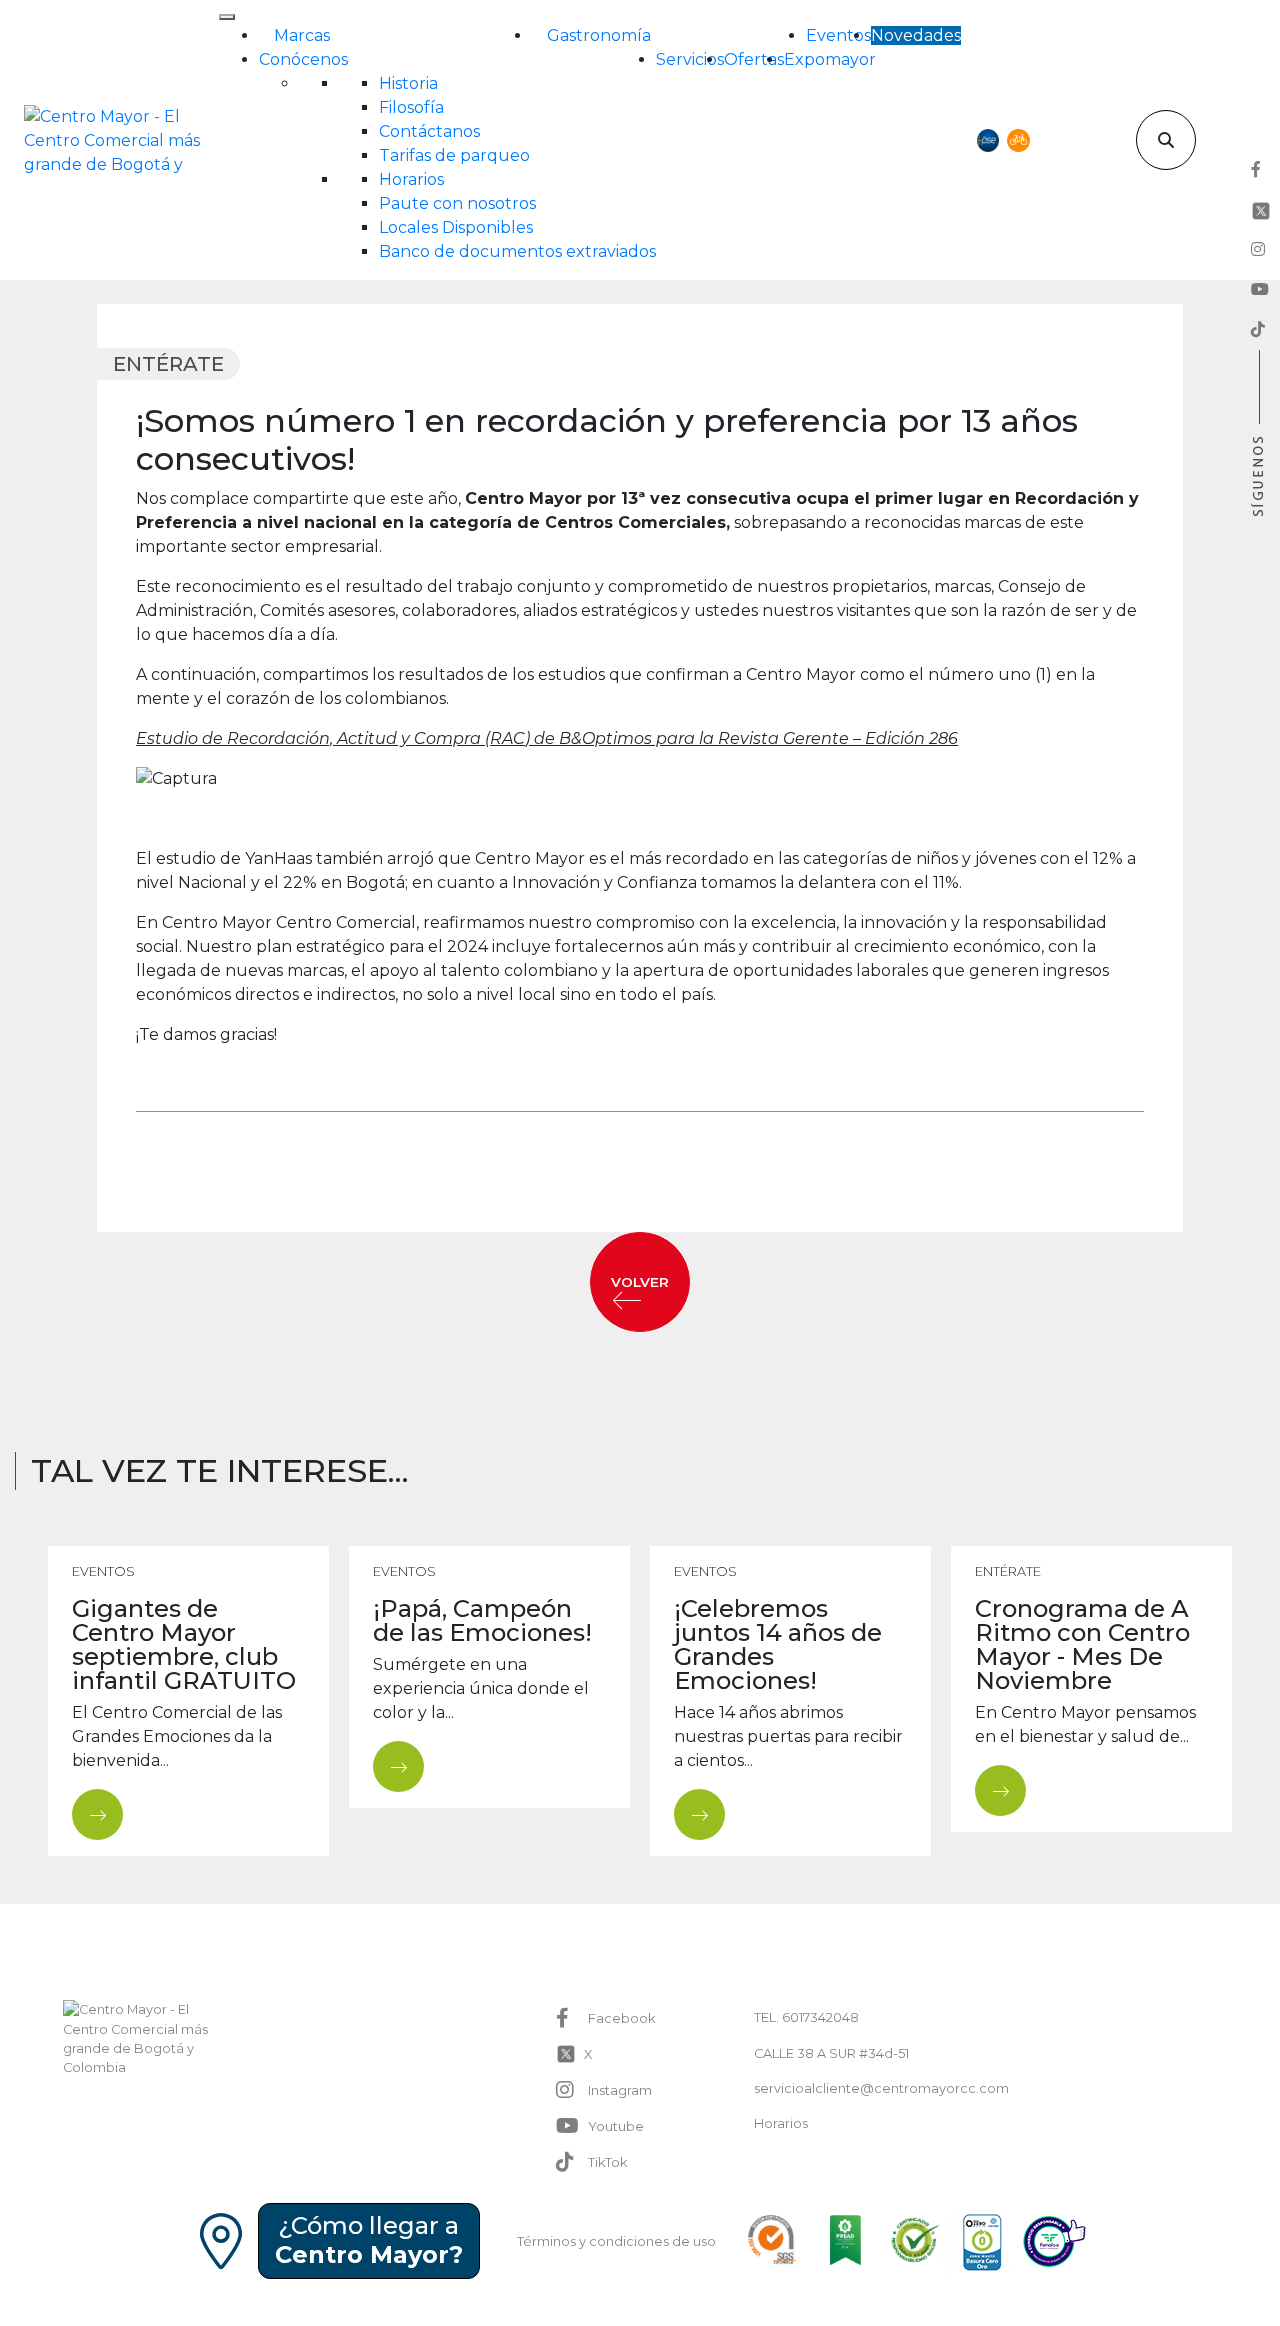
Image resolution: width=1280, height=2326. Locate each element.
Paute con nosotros (457, 203)
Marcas (302, 35)
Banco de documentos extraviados (517, 251)
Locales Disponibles (456, 227)
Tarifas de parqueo (454, 155)
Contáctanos (429, 131)
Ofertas (754, 59)
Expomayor (830, 59)
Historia (408, 83)
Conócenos (303, 59)
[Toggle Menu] (227, 17)
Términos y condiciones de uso (616, 2241)
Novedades (916, 35)
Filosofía (411, 107)
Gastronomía (599, 35)
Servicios (690, 59)
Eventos (838, 35)
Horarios (411, 179)
